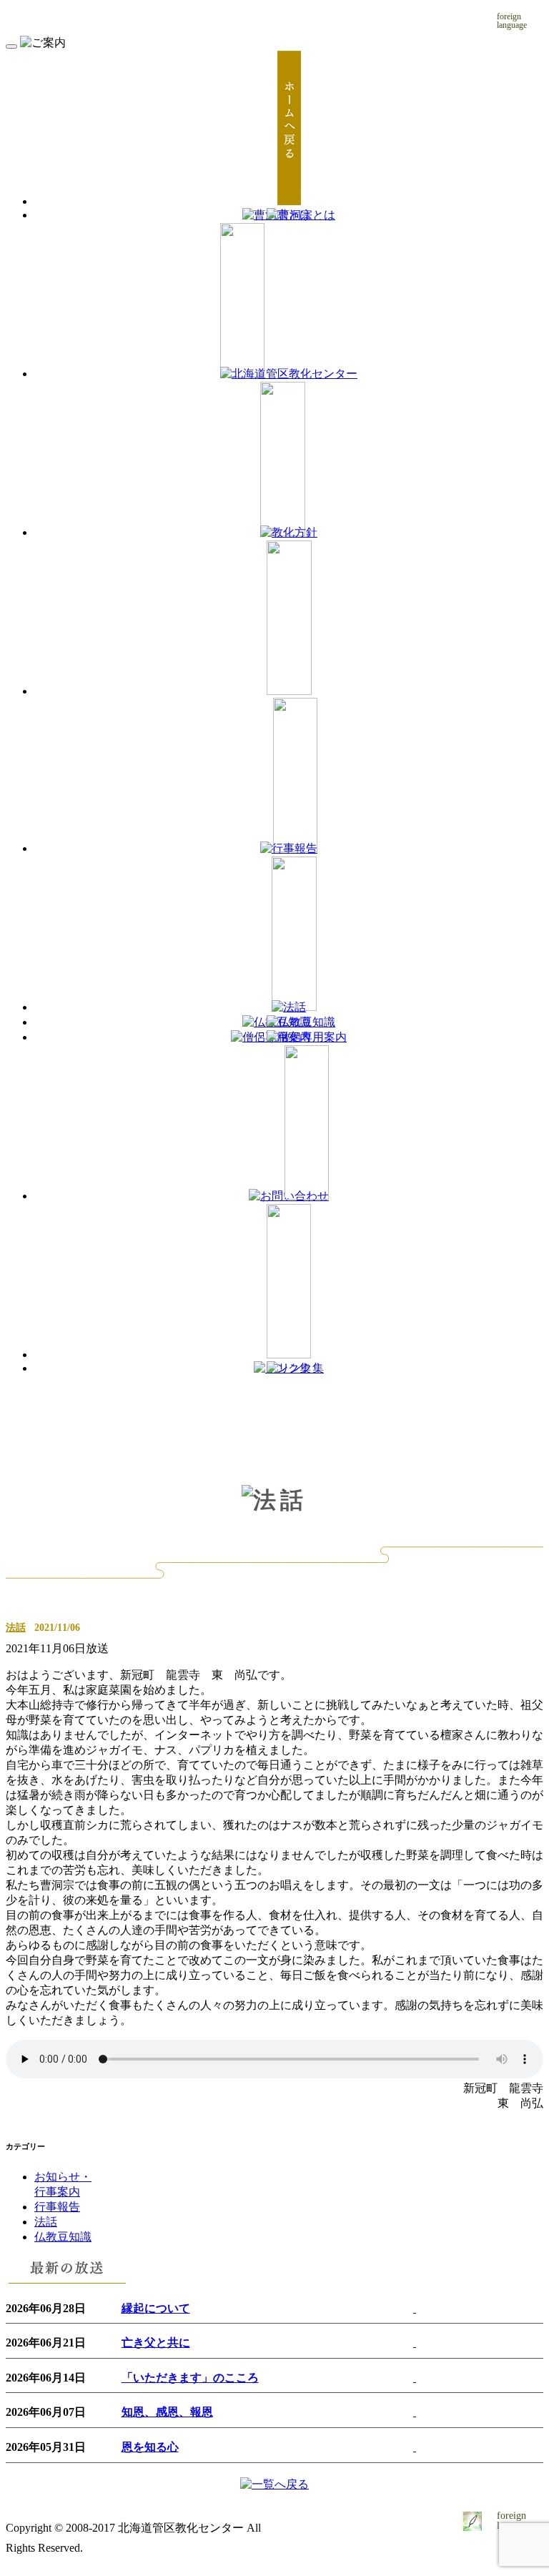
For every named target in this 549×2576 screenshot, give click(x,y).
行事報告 (57, 2207)
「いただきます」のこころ (190, 2378)
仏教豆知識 (63, 2237)
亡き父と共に (156, 2343)
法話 (16, 1627)
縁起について (156, 2308)
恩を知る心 (150, 2447)
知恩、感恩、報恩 (167, 2412)
